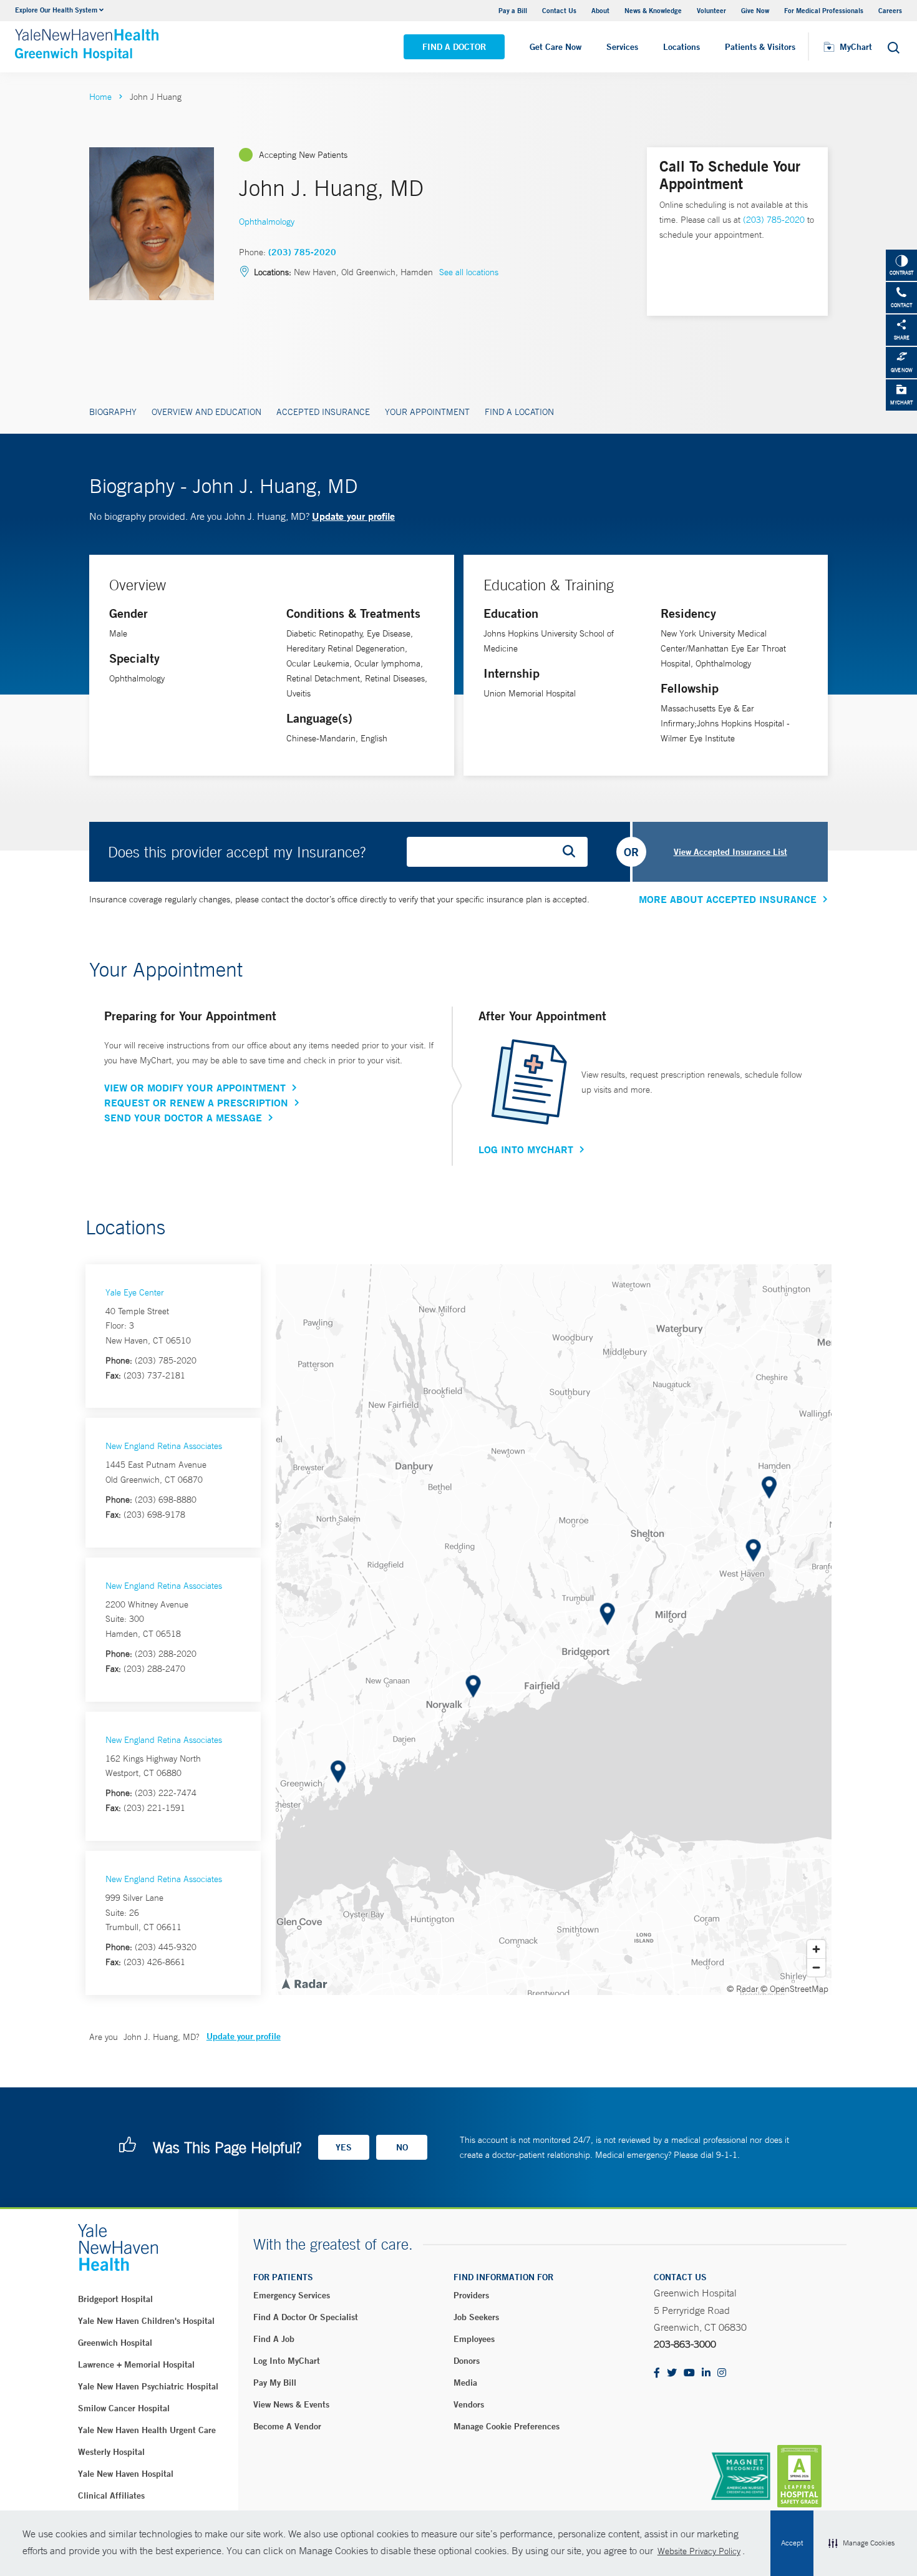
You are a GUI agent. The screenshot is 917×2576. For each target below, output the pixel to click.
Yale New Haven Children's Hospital (146, 2321)
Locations (682, 47)
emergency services (292, 2295)
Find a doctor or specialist (306, 2317)
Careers (890, 10)
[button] (861, 2544)
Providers (471, 2295)
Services (622, 47)
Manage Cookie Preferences (507, 2426)
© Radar (743, 1989)
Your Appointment (427, 412)
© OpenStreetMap (794, 1989)
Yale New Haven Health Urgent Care (147, 2430)
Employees (474, 2339)
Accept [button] (792, 2543)
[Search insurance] (573, 852)
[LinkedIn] (706, 2374)
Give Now (755, 10)
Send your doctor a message (183, 1118)
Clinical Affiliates (111, 2495)
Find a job (274, 2339)
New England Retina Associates (164, 1446)
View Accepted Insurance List (730, 852)
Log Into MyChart (526, 1149)
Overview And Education (206, 412)
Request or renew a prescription (196, 1103)
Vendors (469, 2404)
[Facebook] (657, 2374)
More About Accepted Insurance (728, 899)
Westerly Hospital (111, 2452)
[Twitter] (672, 2374)
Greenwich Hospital (115, 2343)
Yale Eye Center (135, 1292)
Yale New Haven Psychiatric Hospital (148, 2386)
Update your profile (353, 516)
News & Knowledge (653, 10)
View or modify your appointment (195, 1088)
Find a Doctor (454, 47)
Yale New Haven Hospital (126, 2474)
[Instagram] (722, 2374)
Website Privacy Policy (699, 2551)
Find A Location (519, 412)
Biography (113, 412)
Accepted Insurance (323, 412)
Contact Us (559, 10)
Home (100, 97)
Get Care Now (556, 47)
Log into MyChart (287, 2361)
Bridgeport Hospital (115, 2299)
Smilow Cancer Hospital (124, 2408)
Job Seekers (476, 2317)
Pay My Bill (275, 2383)
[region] (554, 1630)
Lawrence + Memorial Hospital (136, 2364)
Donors (467, 2361)
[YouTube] (689, 2374)
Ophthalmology (267, 222)
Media (465, 2383)
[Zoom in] (816, 1949)
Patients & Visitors (760, 47)
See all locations (469, 272)
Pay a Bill (513, 10)
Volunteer (711, 10)
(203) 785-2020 (302, 252)
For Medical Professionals (824, 10)
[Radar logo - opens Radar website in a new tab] (304, 1983)
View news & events (291, 2404)
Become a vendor (287, 2426)
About (600, 10)
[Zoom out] (816, 1967)
